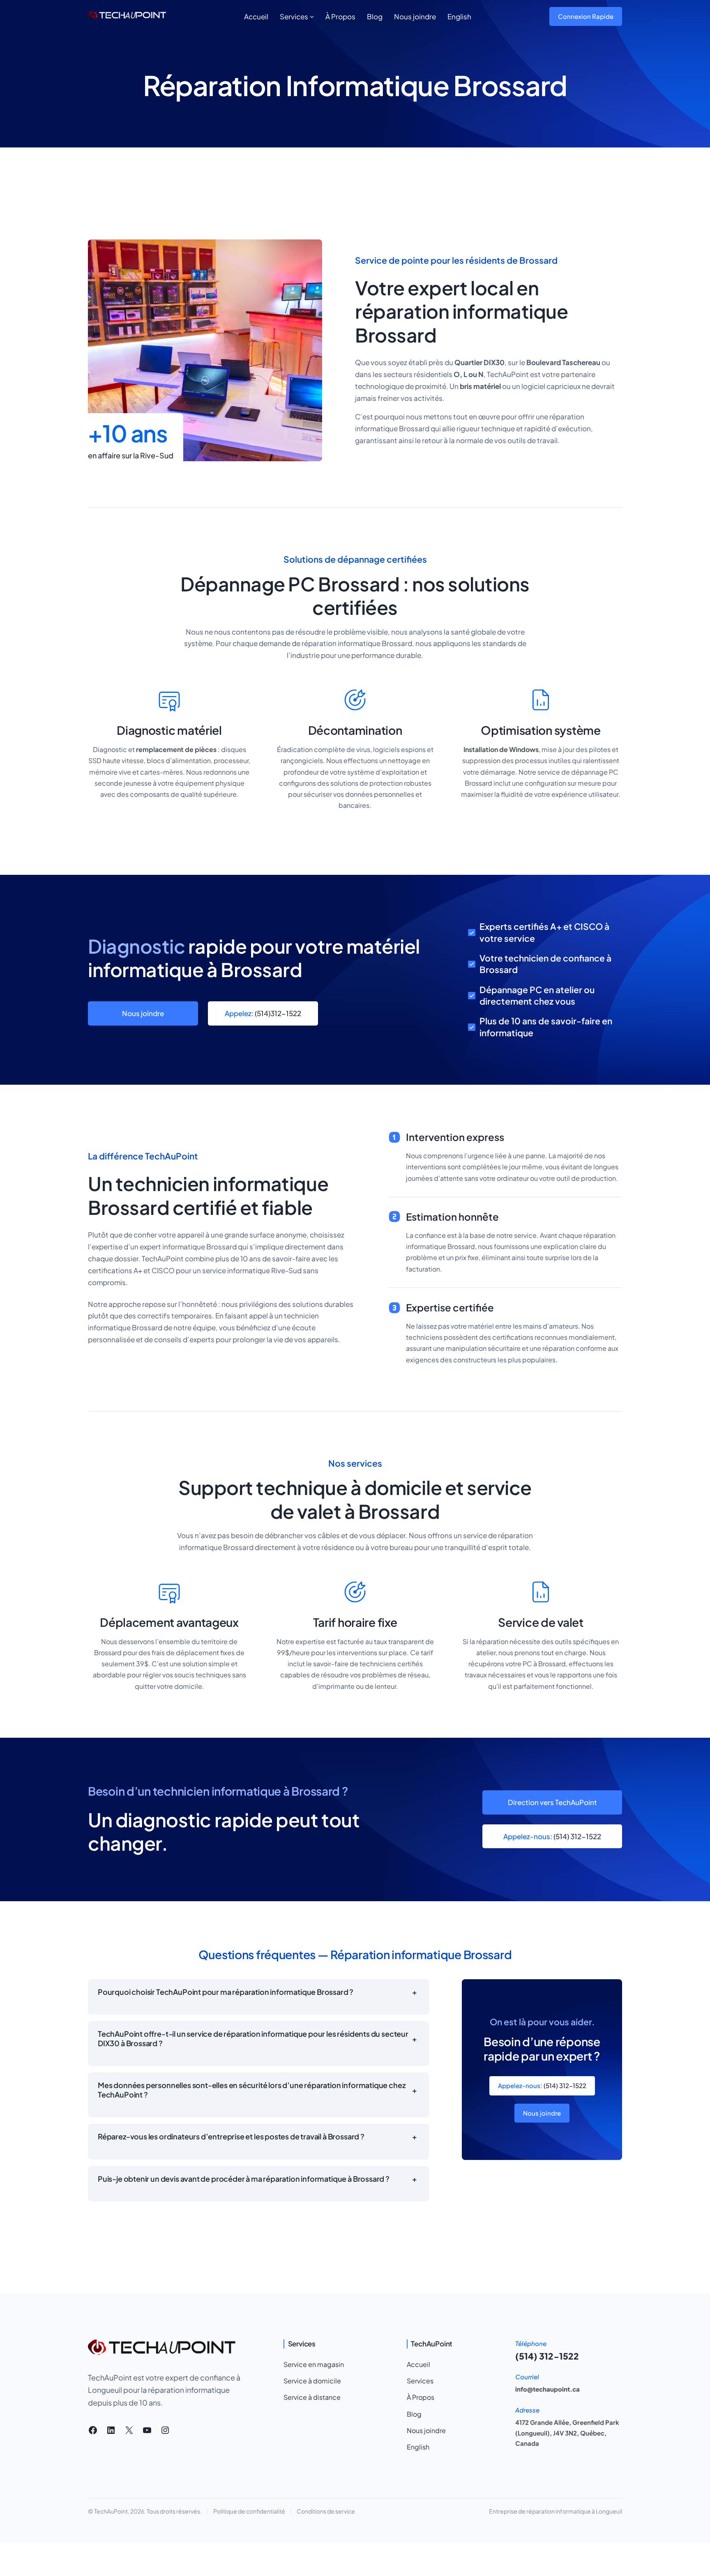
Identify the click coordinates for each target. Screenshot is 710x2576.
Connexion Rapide (586, 16)
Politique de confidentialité (249, 2511)
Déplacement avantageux (169, 1622)
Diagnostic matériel (169, 730)
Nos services (355, 1463)
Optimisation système (541, 730)
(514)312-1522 (263, 1013)
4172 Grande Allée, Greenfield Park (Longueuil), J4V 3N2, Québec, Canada (567, 2433)
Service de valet (541, 1622)
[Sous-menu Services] (312, 16)
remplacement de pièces (176, 749)
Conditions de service (326, 2511)
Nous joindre (143, 1013)
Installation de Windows (501, 749)
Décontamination (355, 730)
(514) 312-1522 (552, 1836)
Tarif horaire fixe (355, 1622)
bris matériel (480, 386)
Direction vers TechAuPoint (552, 1802)
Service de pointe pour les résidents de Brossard (456, 260)
